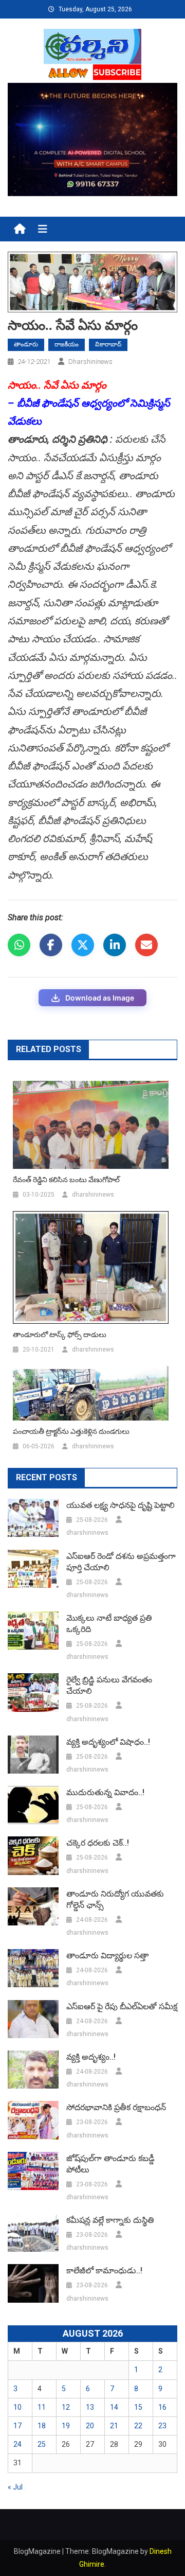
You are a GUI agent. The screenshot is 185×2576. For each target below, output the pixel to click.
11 (42, 2407)
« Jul (15, 2487)
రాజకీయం (67, 344)
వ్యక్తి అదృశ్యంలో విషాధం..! (108, 1742)
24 (17, 2444)
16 (162, 2407)
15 (138, 2407)
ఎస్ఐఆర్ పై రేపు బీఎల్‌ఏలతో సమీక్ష (122, 2007)
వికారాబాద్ (108, 344)
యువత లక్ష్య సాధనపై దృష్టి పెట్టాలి (121, 1505)
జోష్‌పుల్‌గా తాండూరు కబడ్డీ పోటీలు (110, 2164)
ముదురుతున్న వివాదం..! (105, 1792)
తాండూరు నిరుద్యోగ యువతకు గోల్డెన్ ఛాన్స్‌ (115, 1899)
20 (90, 2426)
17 (17, 2426)
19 (66, 2426)
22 (138, 2426)
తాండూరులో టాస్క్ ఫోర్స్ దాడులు (60, 1335)
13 (90, 2407)
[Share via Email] (146, 945)
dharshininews (90, 362)
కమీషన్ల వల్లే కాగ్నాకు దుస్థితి (110, 2220)
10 (17, 2407)
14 (114, 2407)
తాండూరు (26, 344)
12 (66, 2407)
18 (42, 2426)
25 (42, 2444)
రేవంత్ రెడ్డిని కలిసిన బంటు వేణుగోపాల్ (66, 1180)
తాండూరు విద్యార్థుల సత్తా (107, 1956)
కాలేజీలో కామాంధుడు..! (104, 2271)
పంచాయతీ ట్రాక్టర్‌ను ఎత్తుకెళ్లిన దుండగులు (71, 1431)
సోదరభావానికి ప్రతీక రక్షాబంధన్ (116, 2107)
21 (114, 2426)
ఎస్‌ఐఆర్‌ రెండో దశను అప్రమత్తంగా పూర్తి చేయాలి (121, 1562)
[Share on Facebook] (51, 945)
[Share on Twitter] (83, 945)
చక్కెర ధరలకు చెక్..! (98, 1843)
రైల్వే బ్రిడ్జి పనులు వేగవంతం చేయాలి (109, 1685)
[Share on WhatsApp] (19, 945)
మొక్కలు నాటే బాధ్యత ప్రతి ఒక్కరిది (109, 1624)
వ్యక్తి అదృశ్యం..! (91, 2057)
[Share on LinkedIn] (115, 945)
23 (162, 2426)
